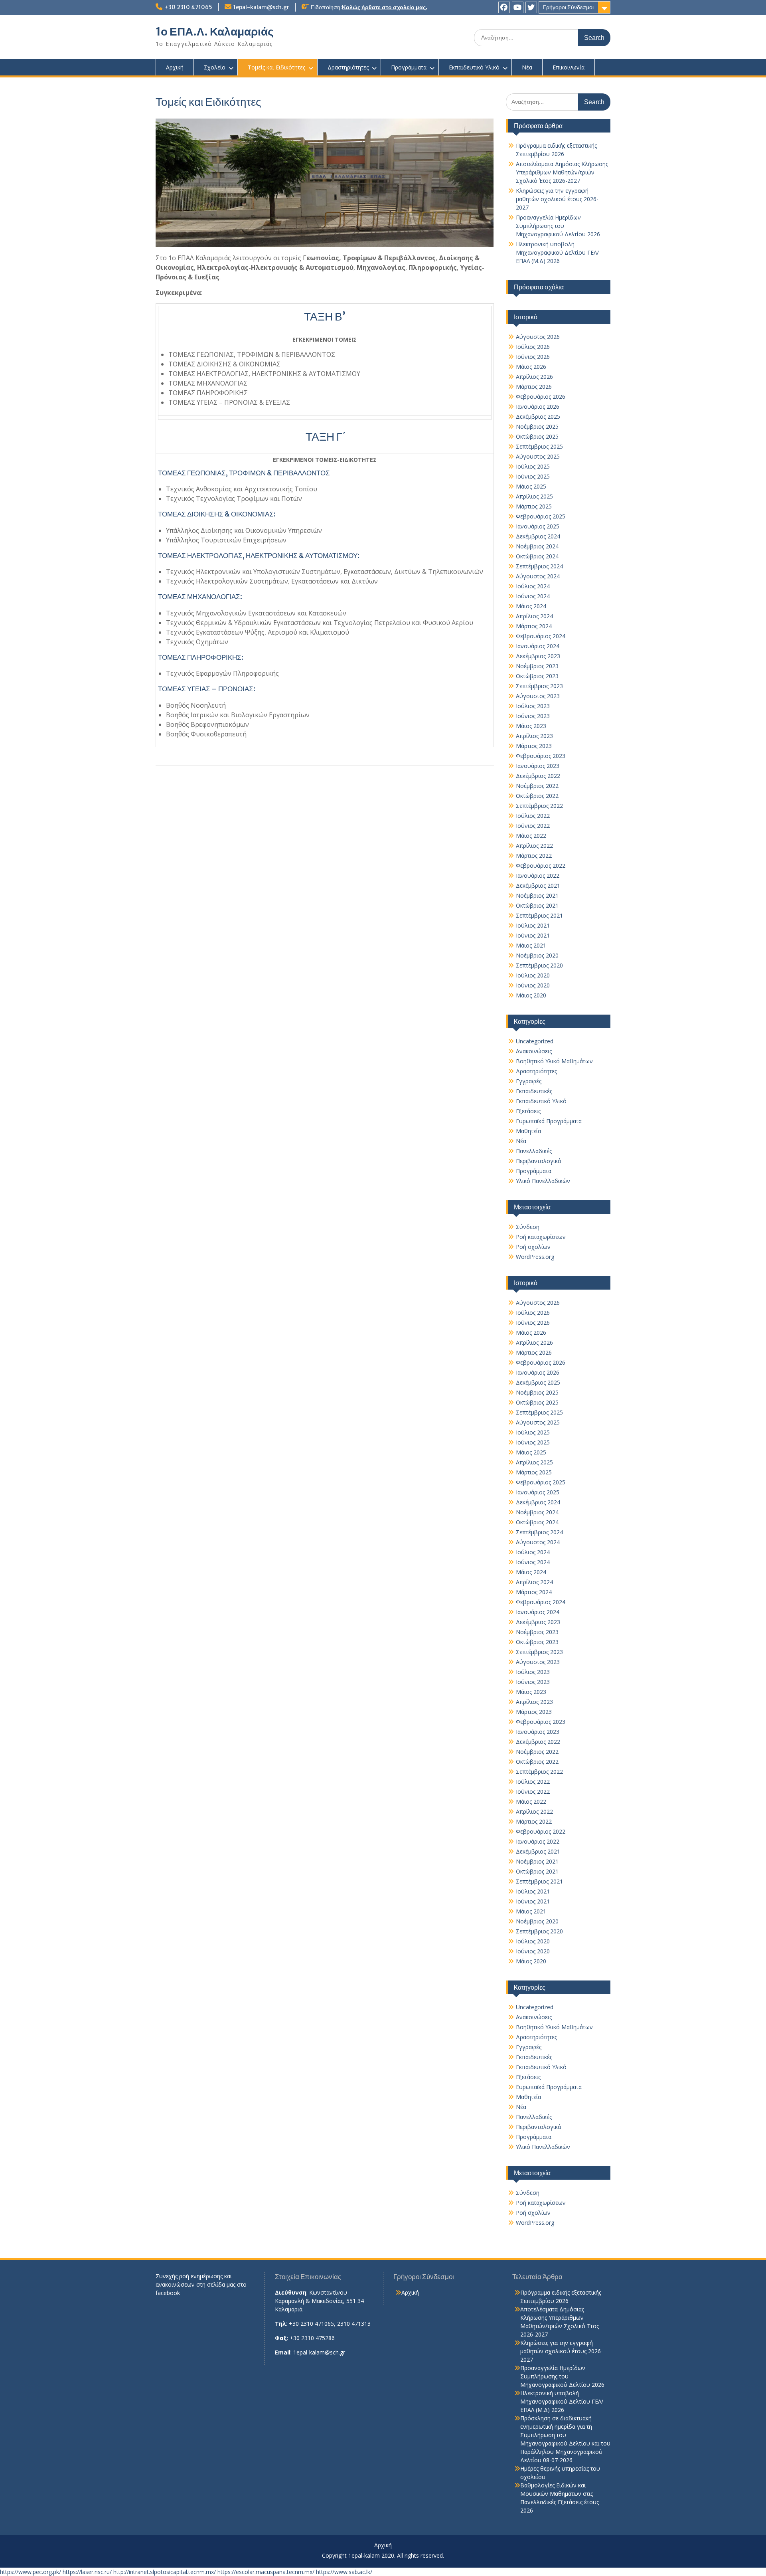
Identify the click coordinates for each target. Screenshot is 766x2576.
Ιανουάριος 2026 (538, 407)
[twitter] (531, 7)
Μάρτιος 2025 (534, 506)
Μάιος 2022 (531, 836)
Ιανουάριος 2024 (538, 646)
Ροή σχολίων (533, 1247)
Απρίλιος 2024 (534, 616)
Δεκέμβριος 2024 (538, 536)
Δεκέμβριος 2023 (538, 656)
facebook (168, 2293)
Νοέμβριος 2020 (537, 955)
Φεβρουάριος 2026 (541, 397)
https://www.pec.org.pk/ (31, 2572)
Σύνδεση (528, 1227)
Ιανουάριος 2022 (538, 875)
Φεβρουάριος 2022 (541, 866)
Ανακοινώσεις (534, 1051)
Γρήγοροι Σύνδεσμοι (568, 7)
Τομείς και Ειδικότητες (276, 67)
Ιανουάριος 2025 (538, 526)
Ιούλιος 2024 (533, 586)
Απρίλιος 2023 (534, 736)
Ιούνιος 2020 (533, 985)
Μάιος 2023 (531, 726)
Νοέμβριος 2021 (537, 895)
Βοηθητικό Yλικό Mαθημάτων (554, 1061)
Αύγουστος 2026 (538, 337)
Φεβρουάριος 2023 (541, 756)
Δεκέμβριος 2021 (538, 885)
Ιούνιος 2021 (533, 935)
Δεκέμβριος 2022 (538, 776)
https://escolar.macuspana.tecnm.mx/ (266, 2572)
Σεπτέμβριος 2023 (539, 686)
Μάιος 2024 (531, 606)
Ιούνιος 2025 (533, 476)
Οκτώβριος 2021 (537, 905)
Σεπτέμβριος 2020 (539, 965)
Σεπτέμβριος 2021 (539, 915)
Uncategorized (535, 1041)
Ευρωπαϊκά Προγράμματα (549, 1121)
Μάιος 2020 (531, 995)
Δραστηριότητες (348, 67)
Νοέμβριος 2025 (537, 426)
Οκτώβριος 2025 (537, 436)
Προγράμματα (409, 67)
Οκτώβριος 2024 (537, 556)
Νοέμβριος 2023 (537, 666)
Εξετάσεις (528, 1111)
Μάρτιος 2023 (534, 746)
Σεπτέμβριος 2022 (539, 806)
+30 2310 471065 (188, 7)
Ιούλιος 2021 (533, 925)
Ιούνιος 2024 (533, 596)
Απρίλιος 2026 (534, 377)
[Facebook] (504, 7)
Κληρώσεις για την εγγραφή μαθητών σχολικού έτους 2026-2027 (557, 199)
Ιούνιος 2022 (533, 826)
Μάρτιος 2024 (534, 626)
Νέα (527, 67)
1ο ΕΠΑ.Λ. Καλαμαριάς (215, 32)
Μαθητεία (528, 1131)
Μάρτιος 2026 (534, 387)
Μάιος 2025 (531, 486)
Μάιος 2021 (531, 945)
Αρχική (175, 67)
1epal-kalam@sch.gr (261, 7)
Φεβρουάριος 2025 (541, 516)
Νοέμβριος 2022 (537, 786)
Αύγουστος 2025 (538, 456)
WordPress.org (535, 1257)
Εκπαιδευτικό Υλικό (474, 67)
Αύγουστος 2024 (538, 576)
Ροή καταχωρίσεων (541, 1237)
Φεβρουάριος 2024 (541, 636)
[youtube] (518, 7)
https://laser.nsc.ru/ (87, 2572)
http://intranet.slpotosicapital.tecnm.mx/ (165, 2572)
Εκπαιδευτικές (534, 1091)
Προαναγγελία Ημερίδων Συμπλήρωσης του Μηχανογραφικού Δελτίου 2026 (558, 226)
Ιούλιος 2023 (533, 706)
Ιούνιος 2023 (533, 716)
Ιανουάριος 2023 (538, 766)
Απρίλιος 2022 (534, 846)
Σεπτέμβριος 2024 (539, 566)
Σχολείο (215, 67)
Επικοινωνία (569, 67)
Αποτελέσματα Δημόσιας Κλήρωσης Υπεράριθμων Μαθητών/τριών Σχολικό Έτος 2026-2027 (562, 172)
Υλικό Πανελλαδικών (543, 1181)
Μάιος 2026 (531, 367)
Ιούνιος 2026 (533, 357)
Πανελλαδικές (534, 1151)
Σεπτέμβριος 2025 (539, 446)
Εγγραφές (529, 1081)
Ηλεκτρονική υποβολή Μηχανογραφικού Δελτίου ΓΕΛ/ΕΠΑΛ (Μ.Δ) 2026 (557, 252)
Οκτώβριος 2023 (537, 676)
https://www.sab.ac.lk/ (344, 2572)
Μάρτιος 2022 (534, 856)
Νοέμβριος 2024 (537, 546)
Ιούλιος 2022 (533, 816)
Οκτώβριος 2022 (537, 796)
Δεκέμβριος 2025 (538, 416)
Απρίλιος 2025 (534, 496)
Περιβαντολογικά (538, 1161)
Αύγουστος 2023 (538, 696)
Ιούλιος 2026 (533, 347)
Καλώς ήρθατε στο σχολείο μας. (385, 7)
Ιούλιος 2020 (533, 975)
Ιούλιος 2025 (533, 466)
